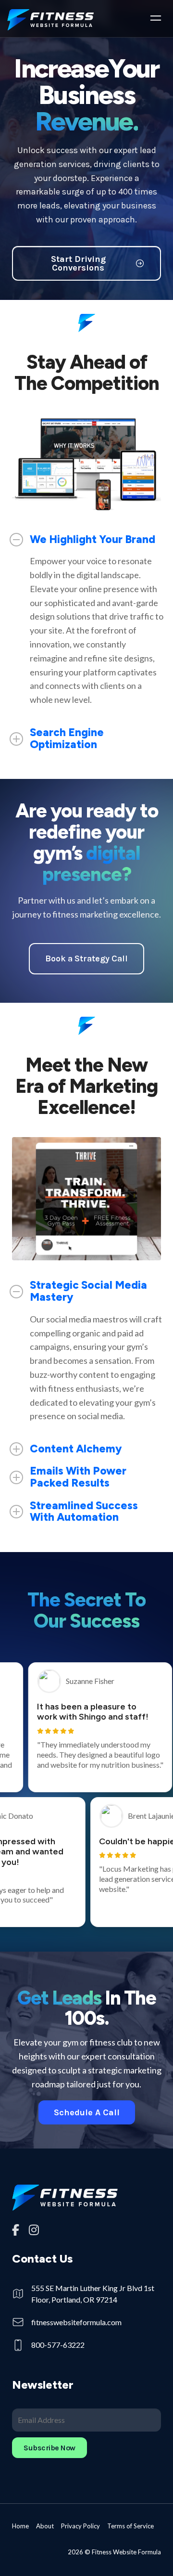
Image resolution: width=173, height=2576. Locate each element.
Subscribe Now (49, 2448)
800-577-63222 (58, 2345)
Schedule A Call (87, 2112)
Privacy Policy (80, 2526)
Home (20, 2526)
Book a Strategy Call (86, 958)
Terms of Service (130, 2526)
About (45, 2526)
